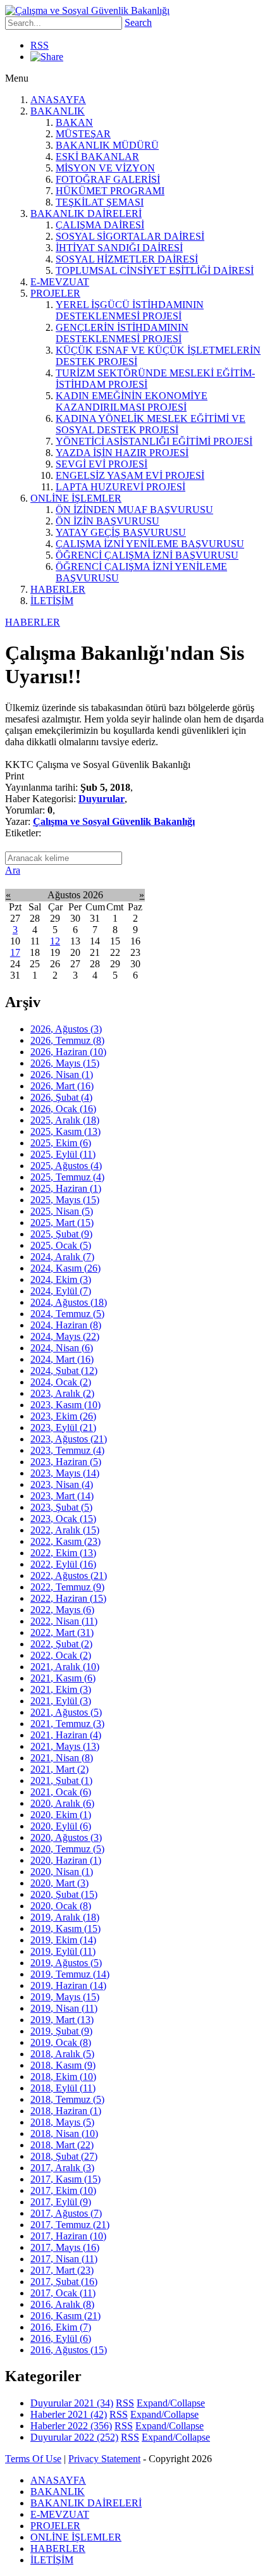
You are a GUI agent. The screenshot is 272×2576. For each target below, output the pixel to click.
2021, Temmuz (67, 1724)
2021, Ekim (61, 1689)
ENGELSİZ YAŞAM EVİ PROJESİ (130, 475)
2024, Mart (62, 1359)
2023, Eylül (63, 1427)
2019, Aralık (65, 1917)
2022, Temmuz (67, 1587)
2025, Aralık (65, 1120)
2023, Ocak (63, 1519)
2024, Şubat (64, 1371)
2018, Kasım (63, 2065)
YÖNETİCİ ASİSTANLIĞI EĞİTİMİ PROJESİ (154, 441)
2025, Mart (62, 1223)
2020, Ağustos (66, 1837)
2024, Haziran (66, 1325)
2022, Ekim (63, 1553)
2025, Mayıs (65, 1200)
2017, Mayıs (65, 2247)
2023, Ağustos (69, 1439)
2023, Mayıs (65, 1473)
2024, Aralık (62, 1257)
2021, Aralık (65, 1667)
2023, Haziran (66, 1462)
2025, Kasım (65, 1131)
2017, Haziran (68, 2236)
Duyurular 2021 (72, 2403)
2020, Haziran (66, 1860)
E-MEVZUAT (60, 282)
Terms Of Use (33, 2459)
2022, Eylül (63, 1564)
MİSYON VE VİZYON (105, 168)
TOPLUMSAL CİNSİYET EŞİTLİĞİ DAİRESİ (155, 270)
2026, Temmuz (67, 1040)
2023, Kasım (65, 1405)
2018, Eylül (63, 2088)
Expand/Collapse (171, 2403)
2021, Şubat (61, 1780)
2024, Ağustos (69, 1302)
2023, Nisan (62, 1484)
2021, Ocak (61, 1792)
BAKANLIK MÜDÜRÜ (107, 145)
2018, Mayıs (62, 2122)
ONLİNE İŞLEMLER (76, 498)
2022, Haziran (68, 1598)
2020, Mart (59, 1883)
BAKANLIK (58, 111)
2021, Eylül (61, 1701)
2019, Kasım (65, 1929)
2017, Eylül (61, 2202)
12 (55, 941)
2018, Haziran (66, 2111)
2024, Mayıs (65, 1336)
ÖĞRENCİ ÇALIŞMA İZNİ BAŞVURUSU (147, 555)
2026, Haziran (68, 1052)
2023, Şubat (61, 1507)
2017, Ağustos (66, 2213)
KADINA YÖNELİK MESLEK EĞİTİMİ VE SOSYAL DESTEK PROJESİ (151, 424)
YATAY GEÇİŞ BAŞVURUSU (121, 532)
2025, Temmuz (67, 1177)
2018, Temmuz (67, 2099)
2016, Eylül (61, 2338)
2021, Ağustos (66, 1712)
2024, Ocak (61, 1382)
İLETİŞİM (52, 601)
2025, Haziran (66, 1188)
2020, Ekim (61, 1815)
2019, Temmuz (70, 1974)
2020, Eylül (61, 1826)
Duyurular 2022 (74, 2437)
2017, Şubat (64, 2282)
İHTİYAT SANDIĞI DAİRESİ (119, 248)
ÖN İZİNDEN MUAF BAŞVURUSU (134, 510)
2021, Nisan (62, 1758)
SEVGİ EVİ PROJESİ (102, 464)
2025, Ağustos (66, 1166)
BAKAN (74, 122)
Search (138, 22)
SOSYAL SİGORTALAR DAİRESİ (130, 236)
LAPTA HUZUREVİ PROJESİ (121, 487)
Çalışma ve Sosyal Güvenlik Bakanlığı (114, 821)
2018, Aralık (62, 2054)
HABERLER (58, 589)
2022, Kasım (65, 1541)
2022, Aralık (65, 1530)
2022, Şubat (61, 1644)
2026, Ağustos (66, 1029)
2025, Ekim (61, 1143)
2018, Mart (62, 2145)
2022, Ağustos (69, 1576)
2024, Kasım (65, 1268)
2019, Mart (62, 2020)
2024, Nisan (62, 1348)
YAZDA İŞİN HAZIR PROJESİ (122, 453)
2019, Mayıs (65, 1997)
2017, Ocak (63, 2293)
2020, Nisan (62, 1872)
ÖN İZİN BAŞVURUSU (108, 521)
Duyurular (102, 799)
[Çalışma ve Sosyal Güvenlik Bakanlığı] (87, 10)
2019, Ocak (61, 2042)
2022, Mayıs (62, 1610)
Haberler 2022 (71, 2426)
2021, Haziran (66, 1735)
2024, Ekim (61, 1279)
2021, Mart (59, 1769)
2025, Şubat (61, 1234)
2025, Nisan (62, 1211)
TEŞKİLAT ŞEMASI (100, 202)
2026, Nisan (62, 1074)
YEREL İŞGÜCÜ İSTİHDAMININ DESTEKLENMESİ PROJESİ (130, 310)
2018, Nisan (64, 2133)
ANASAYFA (58, 100)
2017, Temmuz (70, 2225)
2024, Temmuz (67, 1314)
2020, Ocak (61, 1906)
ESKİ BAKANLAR (97, 157)
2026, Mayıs (65, 1063)
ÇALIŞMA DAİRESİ (100, 225)
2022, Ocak (61, 1655)
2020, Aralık (62, 1803)
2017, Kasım (65, 2179)
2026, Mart (62, 1086)
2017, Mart (62, 2270)
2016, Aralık (62, 2304)
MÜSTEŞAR (83, 134)
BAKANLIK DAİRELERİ (86, 214)
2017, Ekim (63, 2190)
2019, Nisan (64, 2008)
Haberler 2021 (69, 2414)
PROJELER (55, 293)
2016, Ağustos (69, 2350)
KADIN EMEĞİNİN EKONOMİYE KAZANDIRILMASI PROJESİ (132, 401)
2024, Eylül (61, 1291)
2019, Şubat (61, 2031)
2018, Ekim (63, 2077)
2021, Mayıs (65, 1746)
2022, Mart (62, 1632)
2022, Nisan (64, 1621)
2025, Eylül (63, 1154)
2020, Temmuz (67, 1849)
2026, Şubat (61, 1097)
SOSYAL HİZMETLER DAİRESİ (127, 259)
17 (15, 952)
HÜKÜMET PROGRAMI (110, 191)
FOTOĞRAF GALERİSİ (108, 179)
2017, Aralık (62, 2168)
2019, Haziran (68, 1985)
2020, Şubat (64, 1894)
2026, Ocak (63, 1109)
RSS (40, 45)
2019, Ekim (63, 1940)
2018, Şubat (64, 2156)
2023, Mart (62, 1496)
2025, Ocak (61, 1245)
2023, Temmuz (67, 1450)
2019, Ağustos (66, 1963)
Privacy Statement (104, 2459)
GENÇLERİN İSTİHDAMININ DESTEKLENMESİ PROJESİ (122, 333)
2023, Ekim (63, 1416)
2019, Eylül (63, 1951)
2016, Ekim (61, 2327)
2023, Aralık (62, 1393)
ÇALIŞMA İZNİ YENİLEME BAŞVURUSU (150, 544)
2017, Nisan (64, 2259)
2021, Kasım (63, 1678)
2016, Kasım (65, 2316)
